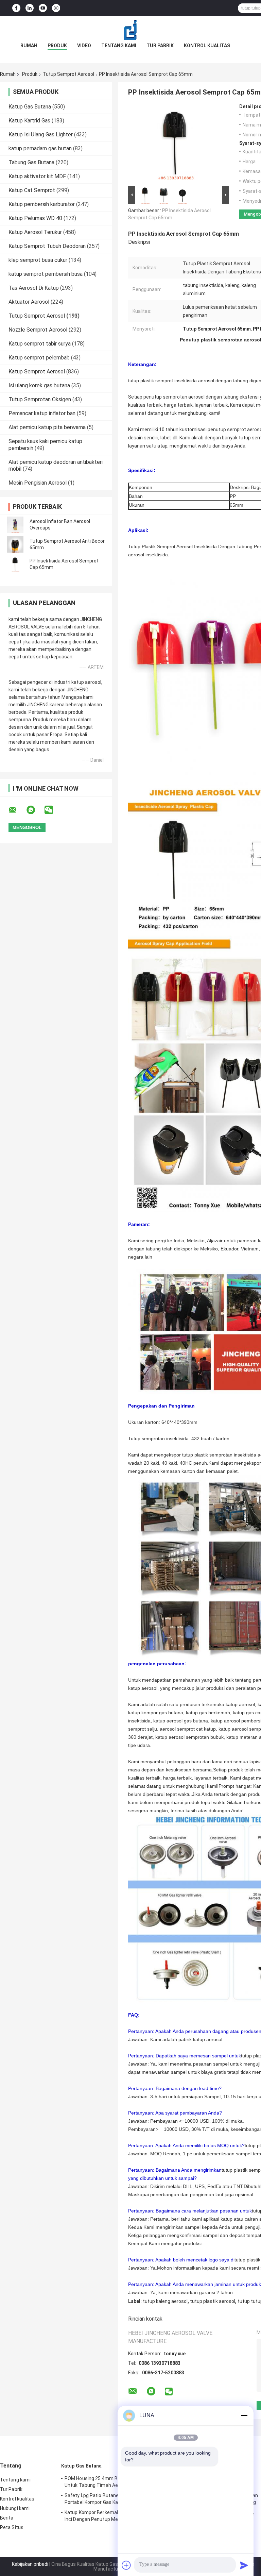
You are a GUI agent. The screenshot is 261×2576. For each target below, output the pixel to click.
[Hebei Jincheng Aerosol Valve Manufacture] (130, 30)
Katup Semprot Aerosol (37, 372)
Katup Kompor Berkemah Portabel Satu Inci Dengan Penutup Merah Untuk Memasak (108, 2517)
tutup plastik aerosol (213, 2301)
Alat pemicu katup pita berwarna (47, 427)
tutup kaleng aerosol (165, 2301)
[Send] (244, 2565)
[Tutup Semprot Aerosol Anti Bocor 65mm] (15, 544)
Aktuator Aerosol (29, 302)
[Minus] (244, 2415)
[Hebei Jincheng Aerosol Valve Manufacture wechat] (53, 810)
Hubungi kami (15, 2508)
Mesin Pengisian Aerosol (38, 483)
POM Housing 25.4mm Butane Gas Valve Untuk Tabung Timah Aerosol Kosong (109, 2482)
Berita (7, 2518)
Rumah (29, 46)
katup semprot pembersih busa (46, 274)
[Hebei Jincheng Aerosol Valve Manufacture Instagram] (56, 8)
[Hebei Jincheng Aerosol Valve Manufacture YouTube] (43, 8)
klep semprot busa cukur (38, 260)
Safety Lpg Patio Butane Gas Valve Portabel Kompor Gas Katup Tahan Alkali (109, 2499)
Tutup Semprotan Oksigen (40, 399)
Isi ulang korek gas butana (39, 385)
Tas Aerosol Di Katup (34, 288)
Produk (57, 46)
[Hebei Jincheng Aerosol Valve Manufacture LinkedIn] (30, 8)
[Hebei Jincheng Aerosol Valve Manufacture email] (17, 810)
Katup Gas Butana (30, 107)
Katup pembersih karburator (42, 204)
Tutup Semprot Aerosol (68, 74)
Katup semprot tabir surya (40, 344)
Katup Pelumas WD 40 (35, 218)
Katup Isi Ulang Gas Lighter (41, 134)
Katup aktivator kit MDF (37, 176)
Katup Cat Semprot (32, 190)
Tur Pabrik (160, 46)
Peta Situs (12, 2527)
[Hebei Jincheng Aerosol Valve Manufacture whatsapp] (35, 810)
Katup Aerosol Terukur (35, 232)
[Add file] (126, 2565)
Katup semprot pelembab (39, 358)
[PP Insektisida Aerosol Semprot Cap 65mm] (15, 564)
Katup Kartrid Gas (29, 121)
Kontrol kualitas (207, 46)
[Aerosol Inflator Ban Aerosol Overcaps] (15, 525)
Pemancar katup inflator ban (42, 413)
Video (84, 46)
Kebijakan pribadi (30, 2564)
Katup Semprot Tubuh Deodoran (47, 246)
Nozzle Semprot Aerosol (38, 330)
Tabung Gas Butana (31, 162)
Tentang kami (119, 46)
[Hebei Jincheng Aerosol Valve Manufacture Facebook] (16, 8)
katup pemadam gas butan (40, 148)
